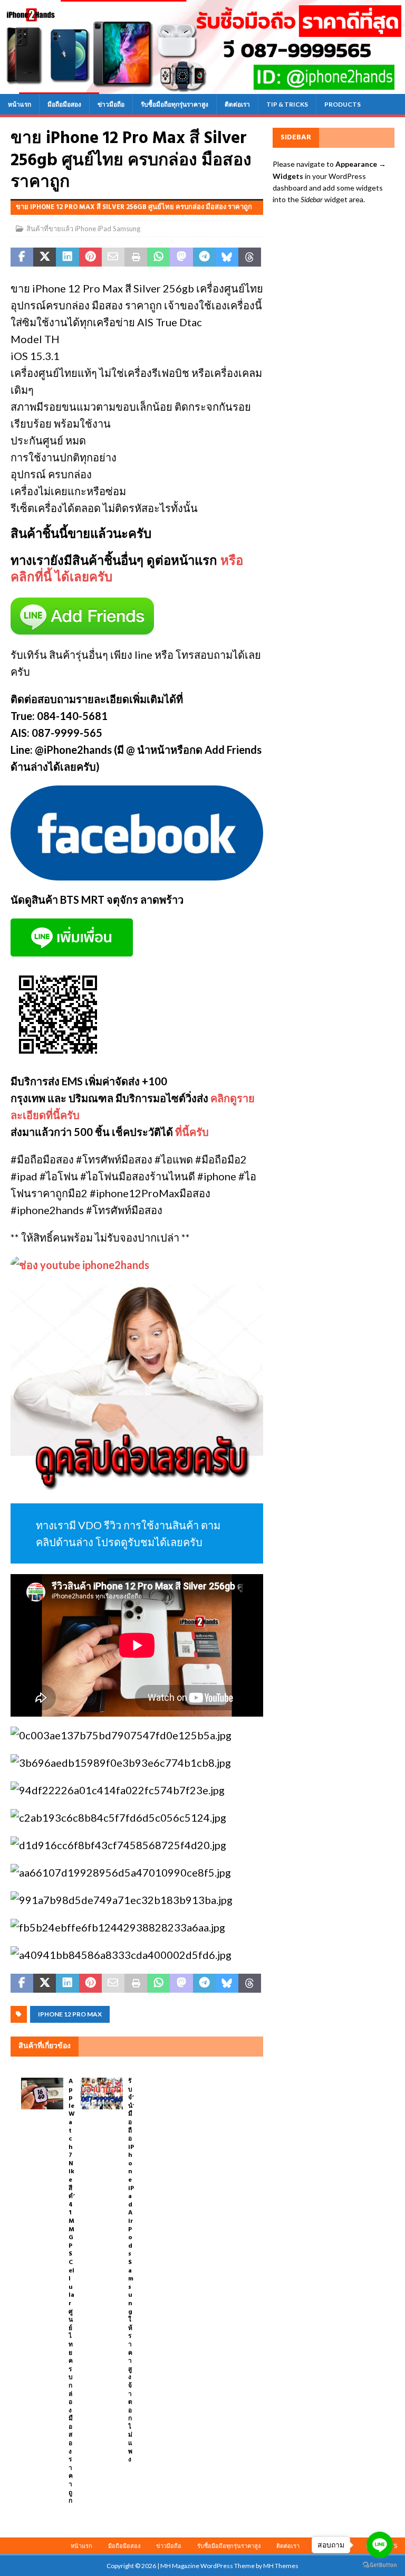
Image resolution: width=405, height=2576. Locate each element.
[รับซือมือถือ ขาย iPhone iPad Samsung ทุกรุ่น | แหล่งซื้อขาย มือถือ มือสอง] (202, 87)
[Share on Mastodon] (181, 257)
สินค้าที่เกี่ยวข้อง (45, 2046)
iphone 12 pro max (70, 2014)
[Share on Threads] (250, 257)
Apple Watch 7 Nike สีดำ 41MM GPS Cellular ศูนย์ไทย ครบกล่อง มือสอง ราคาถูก (73, 2291)
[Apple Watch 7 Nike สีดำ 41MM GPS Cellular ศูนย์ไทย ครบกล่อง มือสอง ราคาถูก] (42, 2094)
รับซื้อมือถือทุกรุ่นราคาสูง (175, 104)
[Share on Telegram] (204, 257)
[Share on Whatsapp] (158, 257)
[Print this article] (136, 257)
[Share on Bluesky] (227, 257)
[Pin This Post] (90, 257)
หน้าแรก (20, 104)
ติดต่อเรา (237, 104)
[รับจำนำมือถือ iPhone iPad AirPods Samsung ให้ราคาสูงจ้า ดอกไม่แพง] (102, 2094)
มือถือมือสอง (64, 104)
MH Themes (281, 2566)
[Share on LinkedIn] (67, 257)
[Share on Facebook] (22, 257)
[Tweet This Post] (45, 257)
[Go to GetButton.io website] (380, 2565)
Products (343, 104)
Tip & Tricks (287, 104)
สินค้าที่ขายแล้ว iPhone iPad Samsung (83, 229)
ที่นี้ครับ (192, 1132)
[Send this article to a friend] (113, 257)
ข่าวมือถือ (111, 104)
